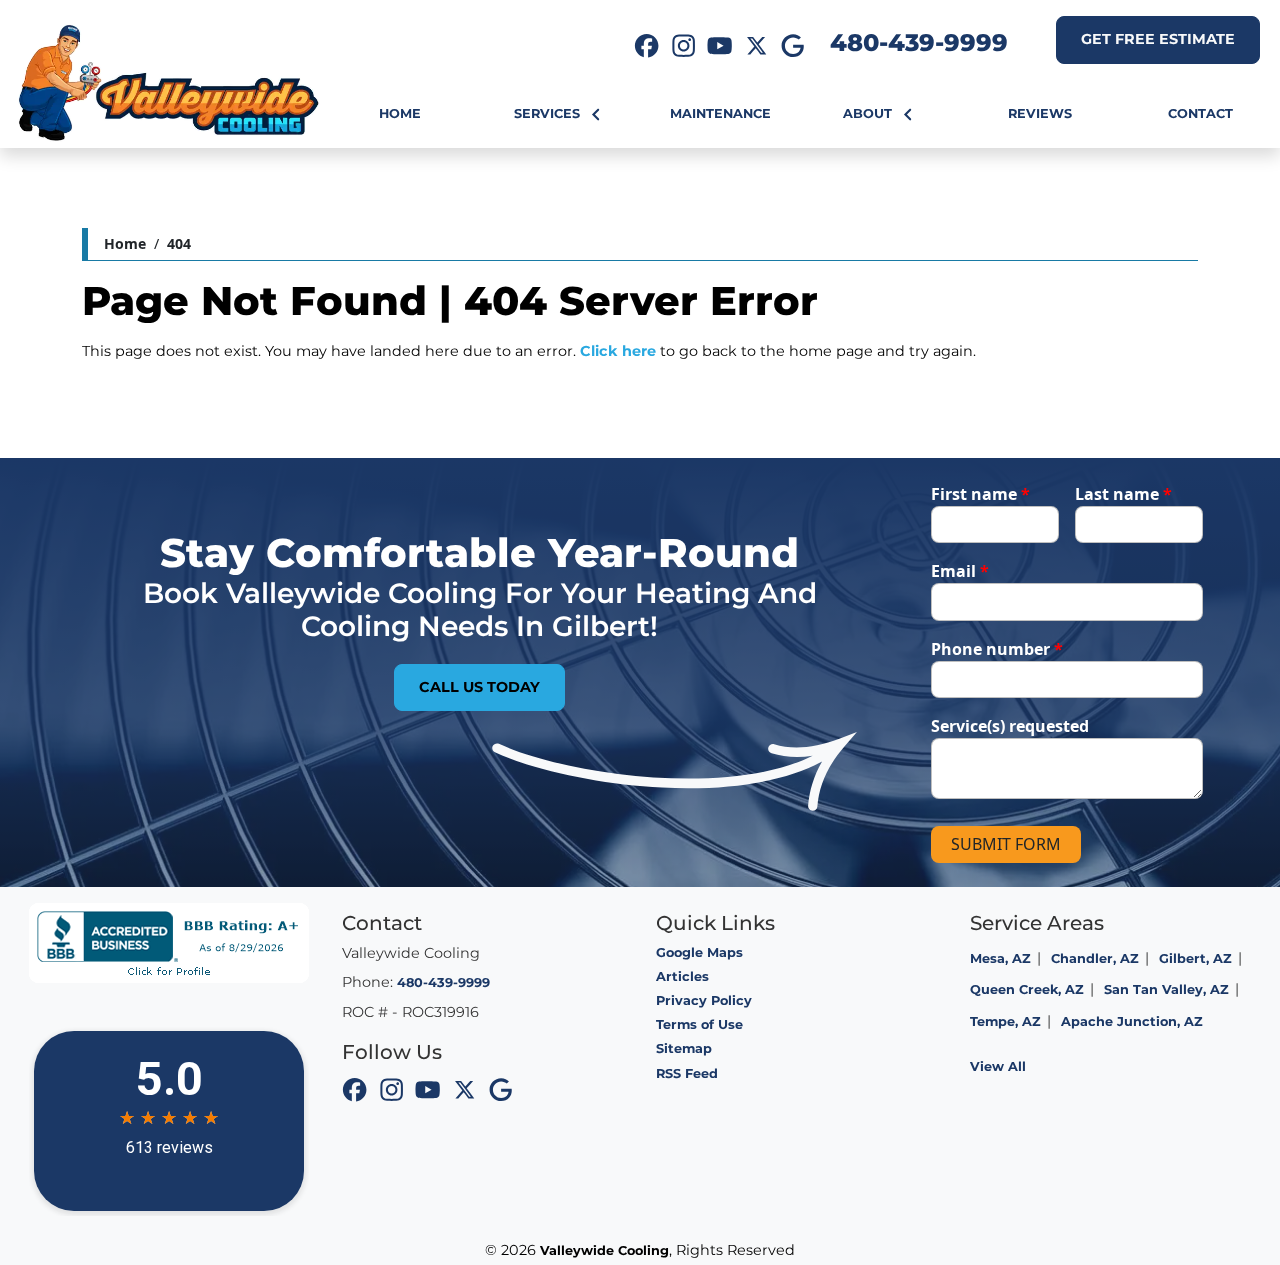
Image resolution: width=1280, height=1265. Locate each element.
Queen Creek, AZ (1027, 989)
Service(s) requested (1010, 726)
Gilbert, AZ (1195, 958)
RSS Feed (687, 1073)
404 (179, 243)
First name (980, 494)
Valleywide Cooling (604, 1250)
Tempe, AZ (1005, 1021)
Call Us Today (479, 687)
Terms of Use (699, 1024)
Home (125, 243)
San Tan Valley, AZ (1166, 989)
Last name (1123, 494)
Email (960, 571)
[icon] (647, 48)
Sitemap (684, 1048)
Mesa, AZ (1000, 958)
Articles (682, 976)
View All (998, 1066)
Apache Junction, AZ (1132, 1021)
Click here (618, 351)
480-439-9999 (919, 42)
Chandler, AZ (1095, 958)
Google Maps (699, 952)
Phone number (997, 649)
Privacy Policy (704, 1000)
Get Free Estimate (1158, 39)
